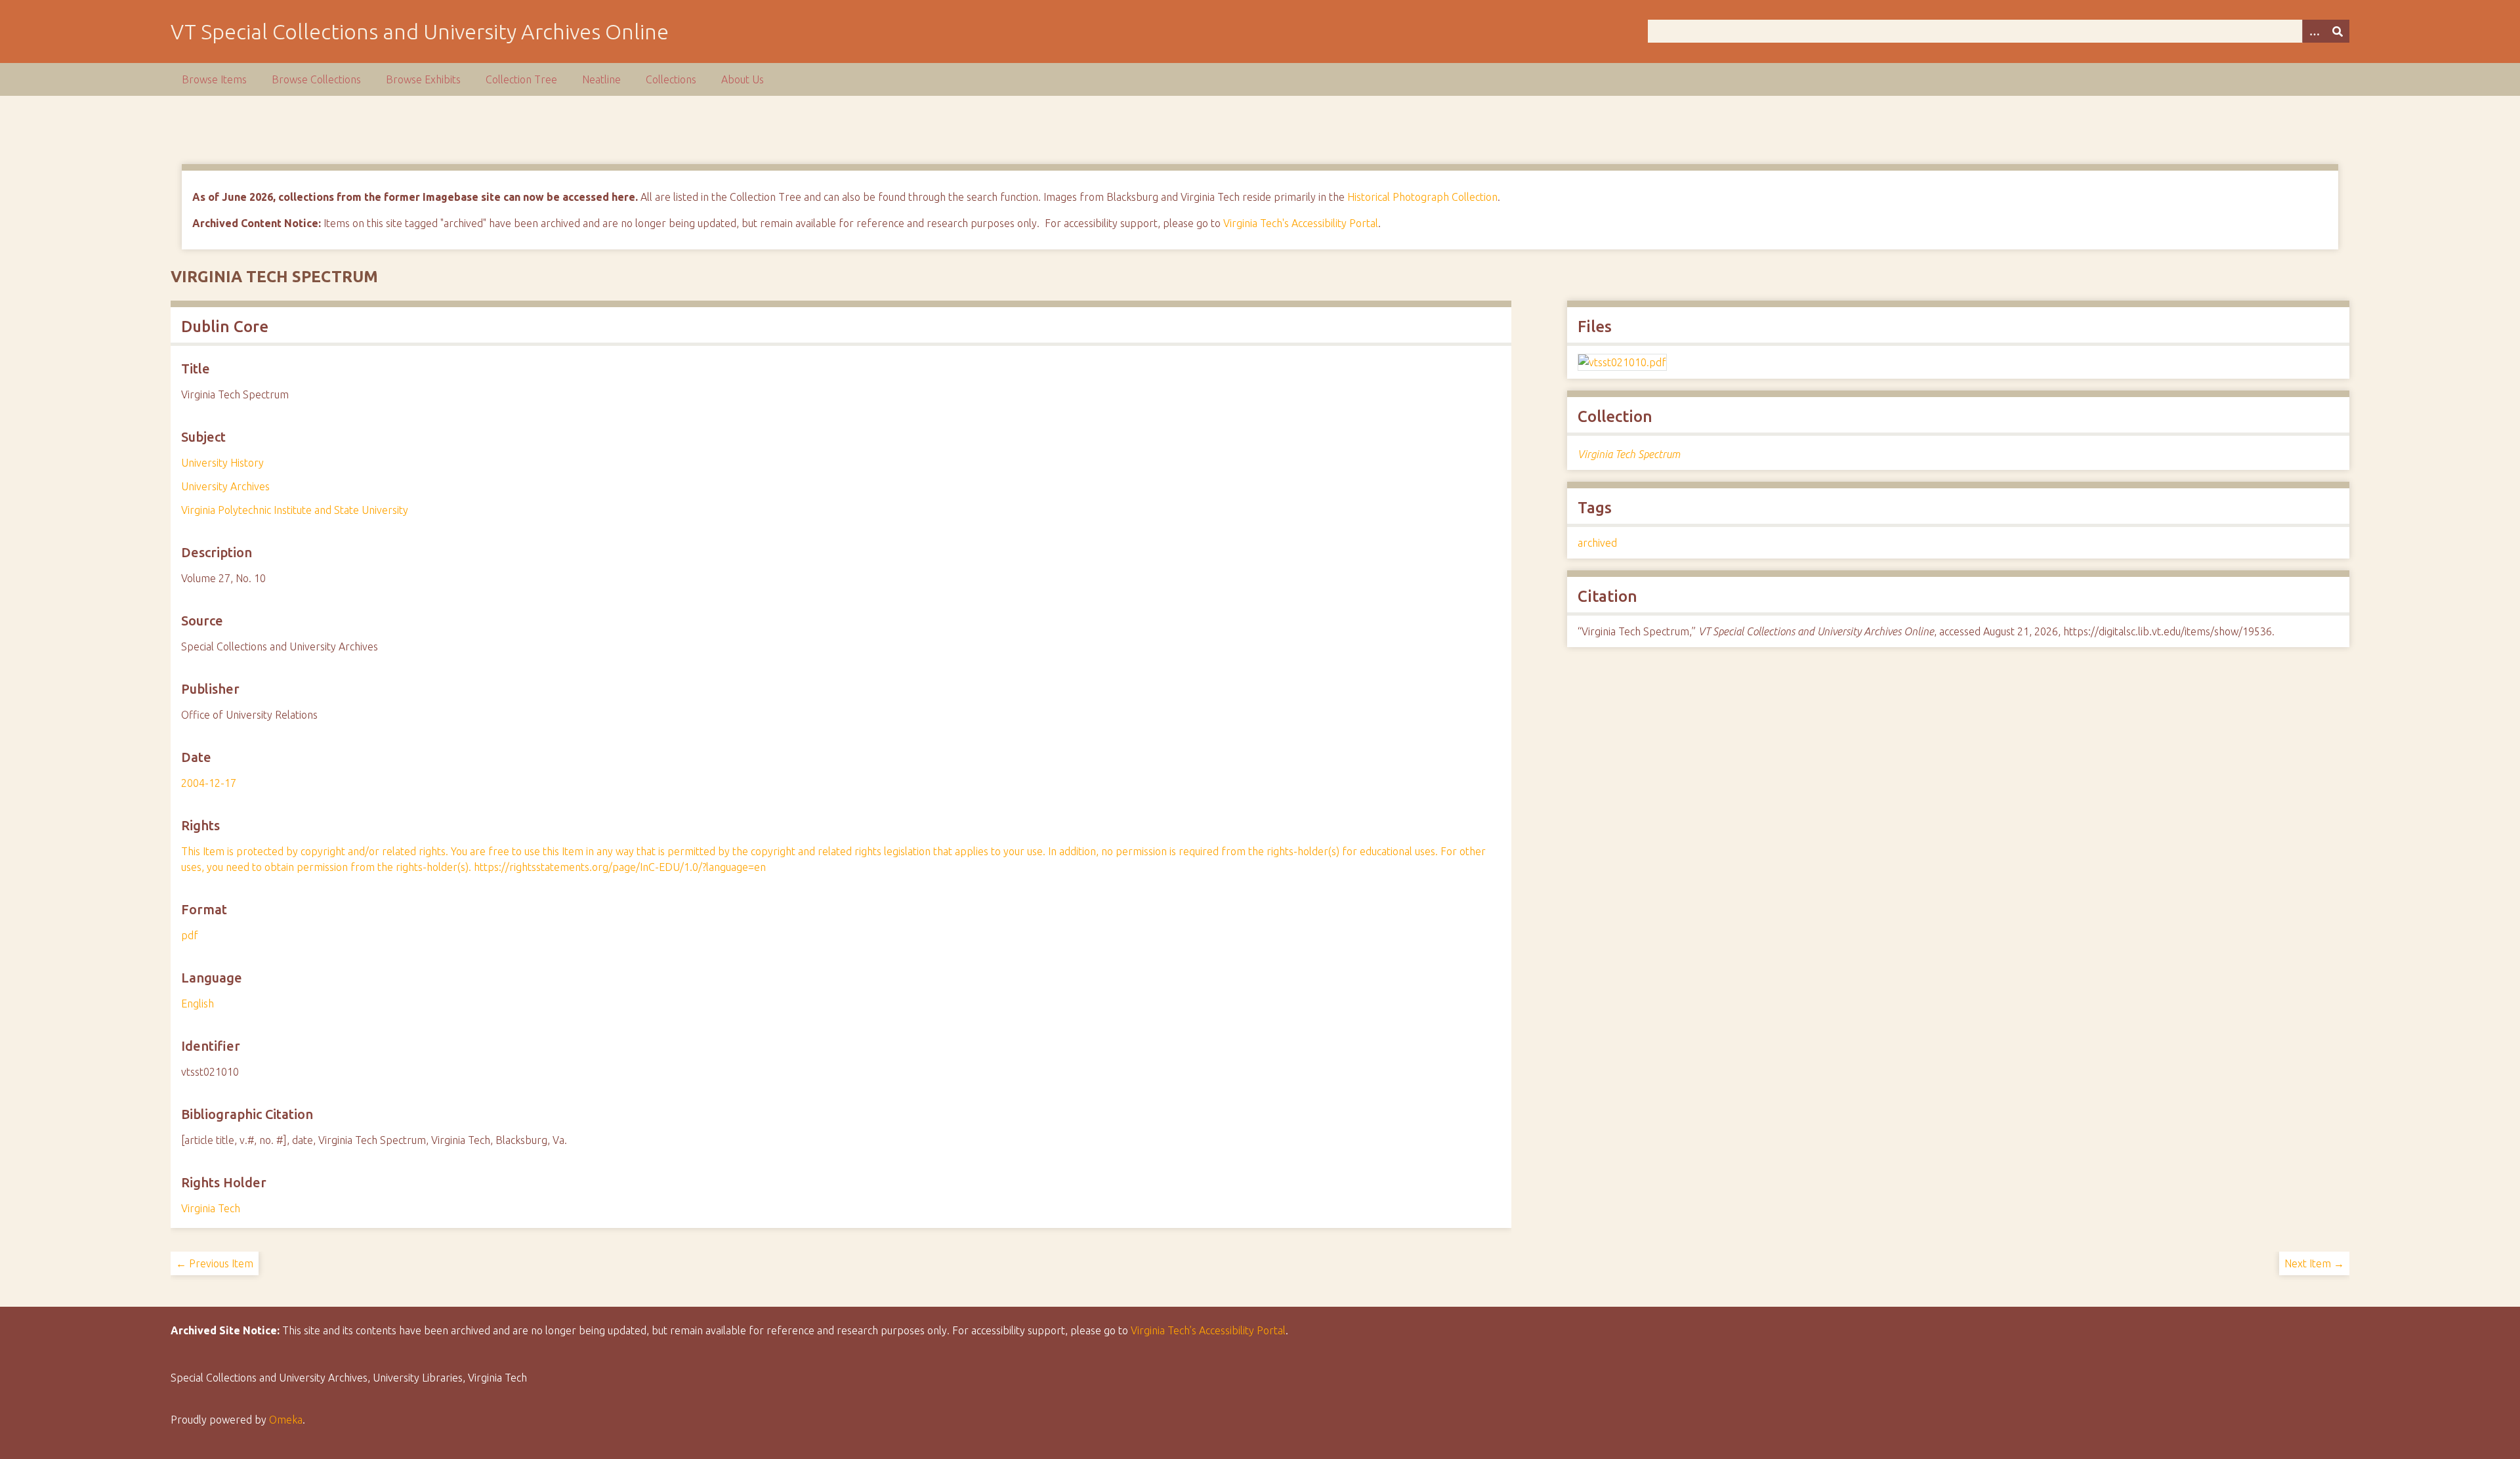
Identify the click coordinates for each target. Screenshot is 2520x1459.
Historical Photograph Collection (1422, 197)
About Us (743, 79)
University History (222, 463)
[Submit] (2338, 31)
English (198, 1004)
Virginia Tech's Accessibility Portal (1301, 223)
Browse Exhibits (423, 79)
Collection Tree (521, 79)
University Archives (225, 486)
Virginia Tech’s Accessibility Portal (1208, 1330)
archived (1597, 543)
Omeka (286, 1420)
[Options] (2314, 31)
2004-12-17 (209, 783)
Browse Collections (316, 79)
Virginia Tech (211, 1208)
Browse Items (214, 79)
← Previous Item (215, 1263)
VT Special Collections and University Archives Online (420, 32)
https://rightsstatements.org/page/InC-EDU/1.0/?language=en (620, 867)
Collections (671, 79)
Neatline (601, 79)
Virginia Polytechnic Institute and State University (295, 510)
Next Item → (2314, 1263)
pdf (190, 935)
